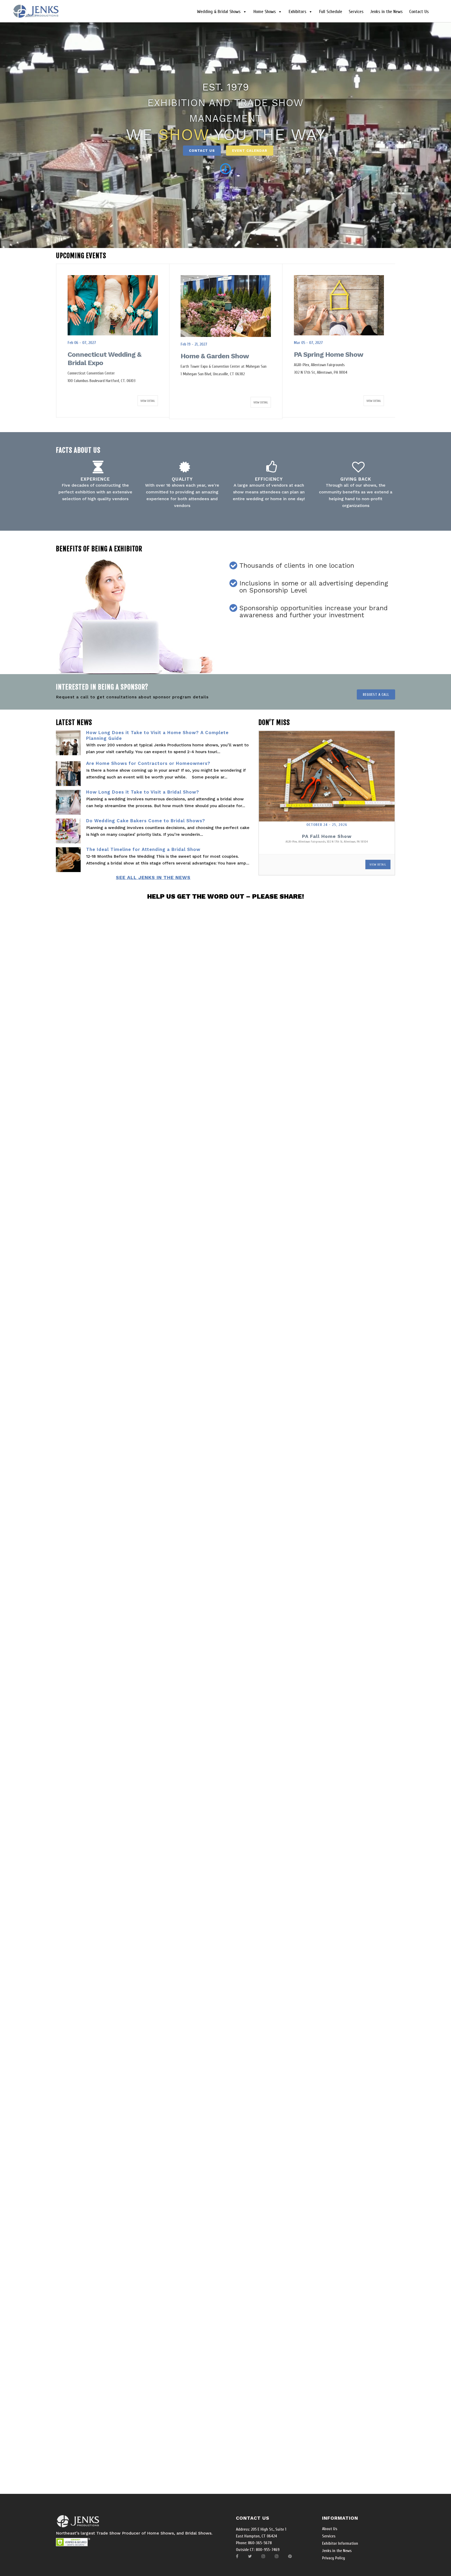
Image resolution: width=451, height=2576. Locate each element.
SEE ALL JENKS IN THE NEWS (153, 877)
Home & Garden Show (102, 356)
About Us (330, 2529)
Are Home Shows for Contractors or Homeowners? (148, 763)
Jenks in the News (386, 12)
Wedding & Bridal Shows (219, 12)
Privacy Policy (334, 2558)
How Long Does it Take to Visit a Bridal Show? (143, 792)
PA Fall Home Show (327, 836)
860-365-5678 (259, 2543)
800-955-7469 (267, 2550)
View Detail (148, 402)
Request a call (376, 695)
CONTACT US (202, 151)
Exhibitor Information (340, 2543)
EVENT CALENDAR (250, 151)
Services (356, 12)
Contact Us (419, 12)
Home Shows (265, 12)
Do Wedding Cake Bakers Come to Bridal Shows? (146, 821)
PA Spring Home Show (215, 354)
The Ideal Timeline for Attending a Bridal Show (143, 849)
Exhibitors (298, 12)
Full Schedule (331, 12)
